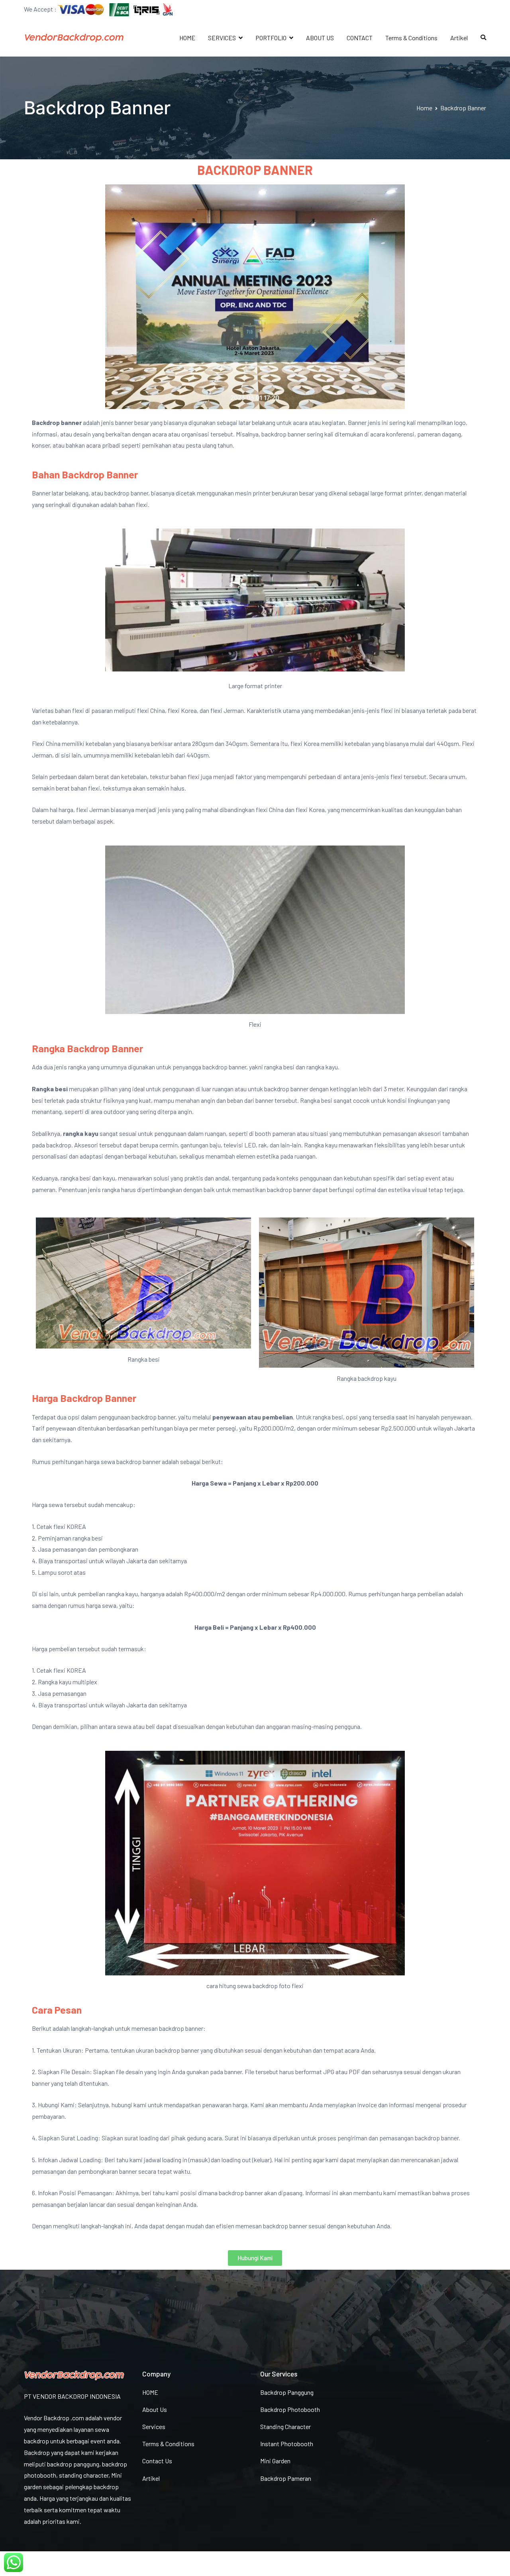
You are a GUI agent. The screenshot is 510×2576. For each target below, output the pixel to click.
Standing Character (285, 2426)
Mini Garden (275, 2461)
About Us (155, 2409)
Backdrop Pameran (286, 2478)
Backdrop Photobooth (290, 2409)
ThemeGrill (78, 2563)
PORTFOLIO (271, 38)
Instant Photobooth (287, 2444)
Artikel (459, 38)
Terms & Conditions (411, 38)
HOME (187, 38)
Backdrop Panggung (287, 2392)
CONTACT (360, 38)
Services (154, 2426)
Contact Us (157, 2461)
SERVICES (222, 38)
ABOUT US (320, 38)
